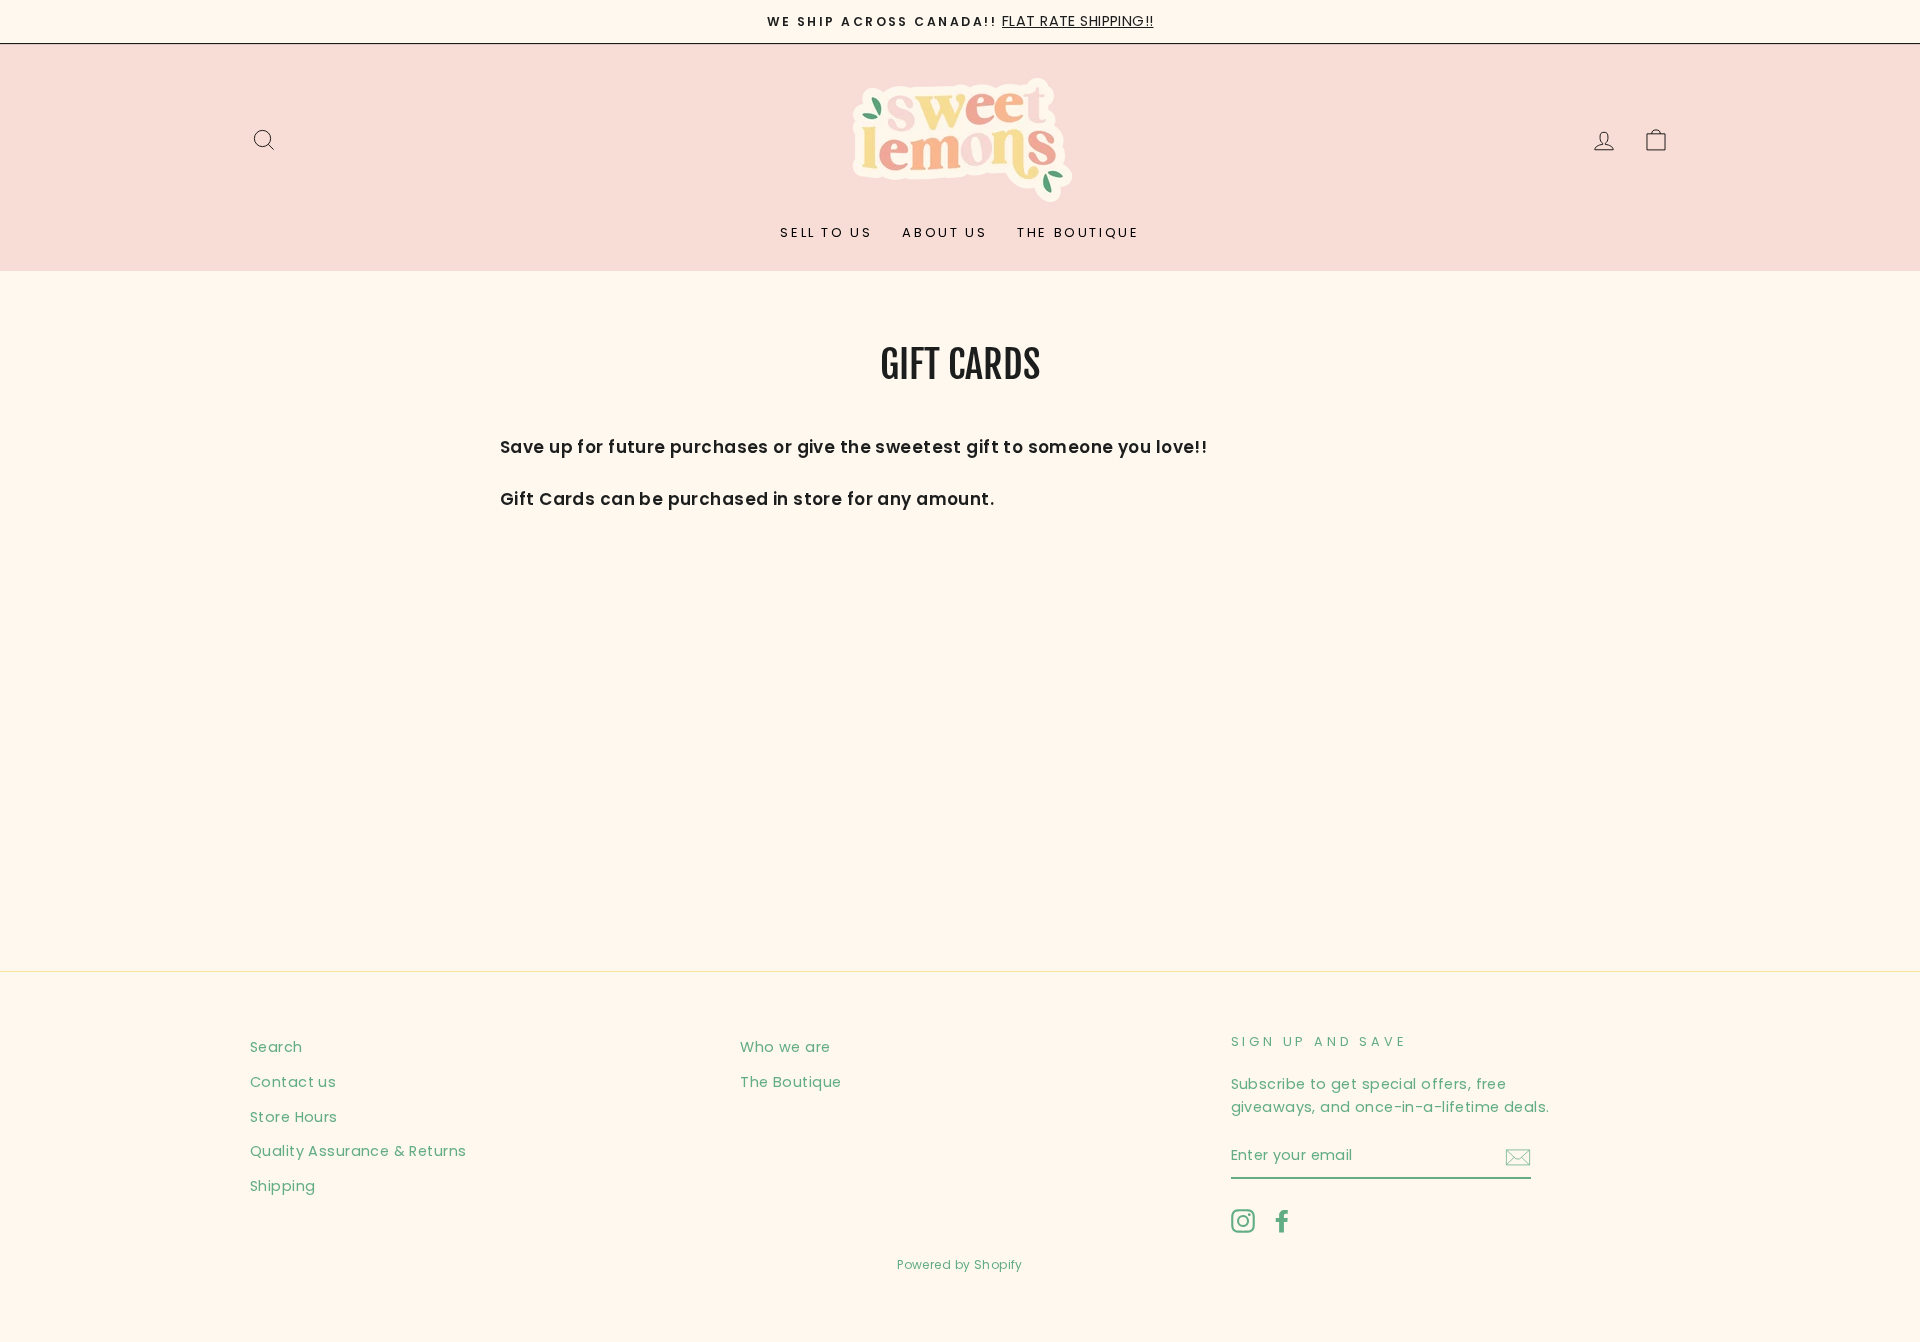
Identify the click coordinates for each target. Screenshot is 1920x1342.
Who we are (785, 1047)
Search (276, 1047)
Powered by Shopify (960, 1264)
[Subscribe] (1518, 1156)
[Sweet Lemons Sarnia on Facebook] (1282, 1221)
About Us (944, 232)
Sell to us (826, 232)
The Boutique (1078, 232)
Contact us (293, 1082)
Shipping (282, 1186)
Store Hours (294, 1117)
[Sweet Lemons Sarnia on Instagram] (1243, 1221)
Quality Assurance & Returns (358, 1151)
